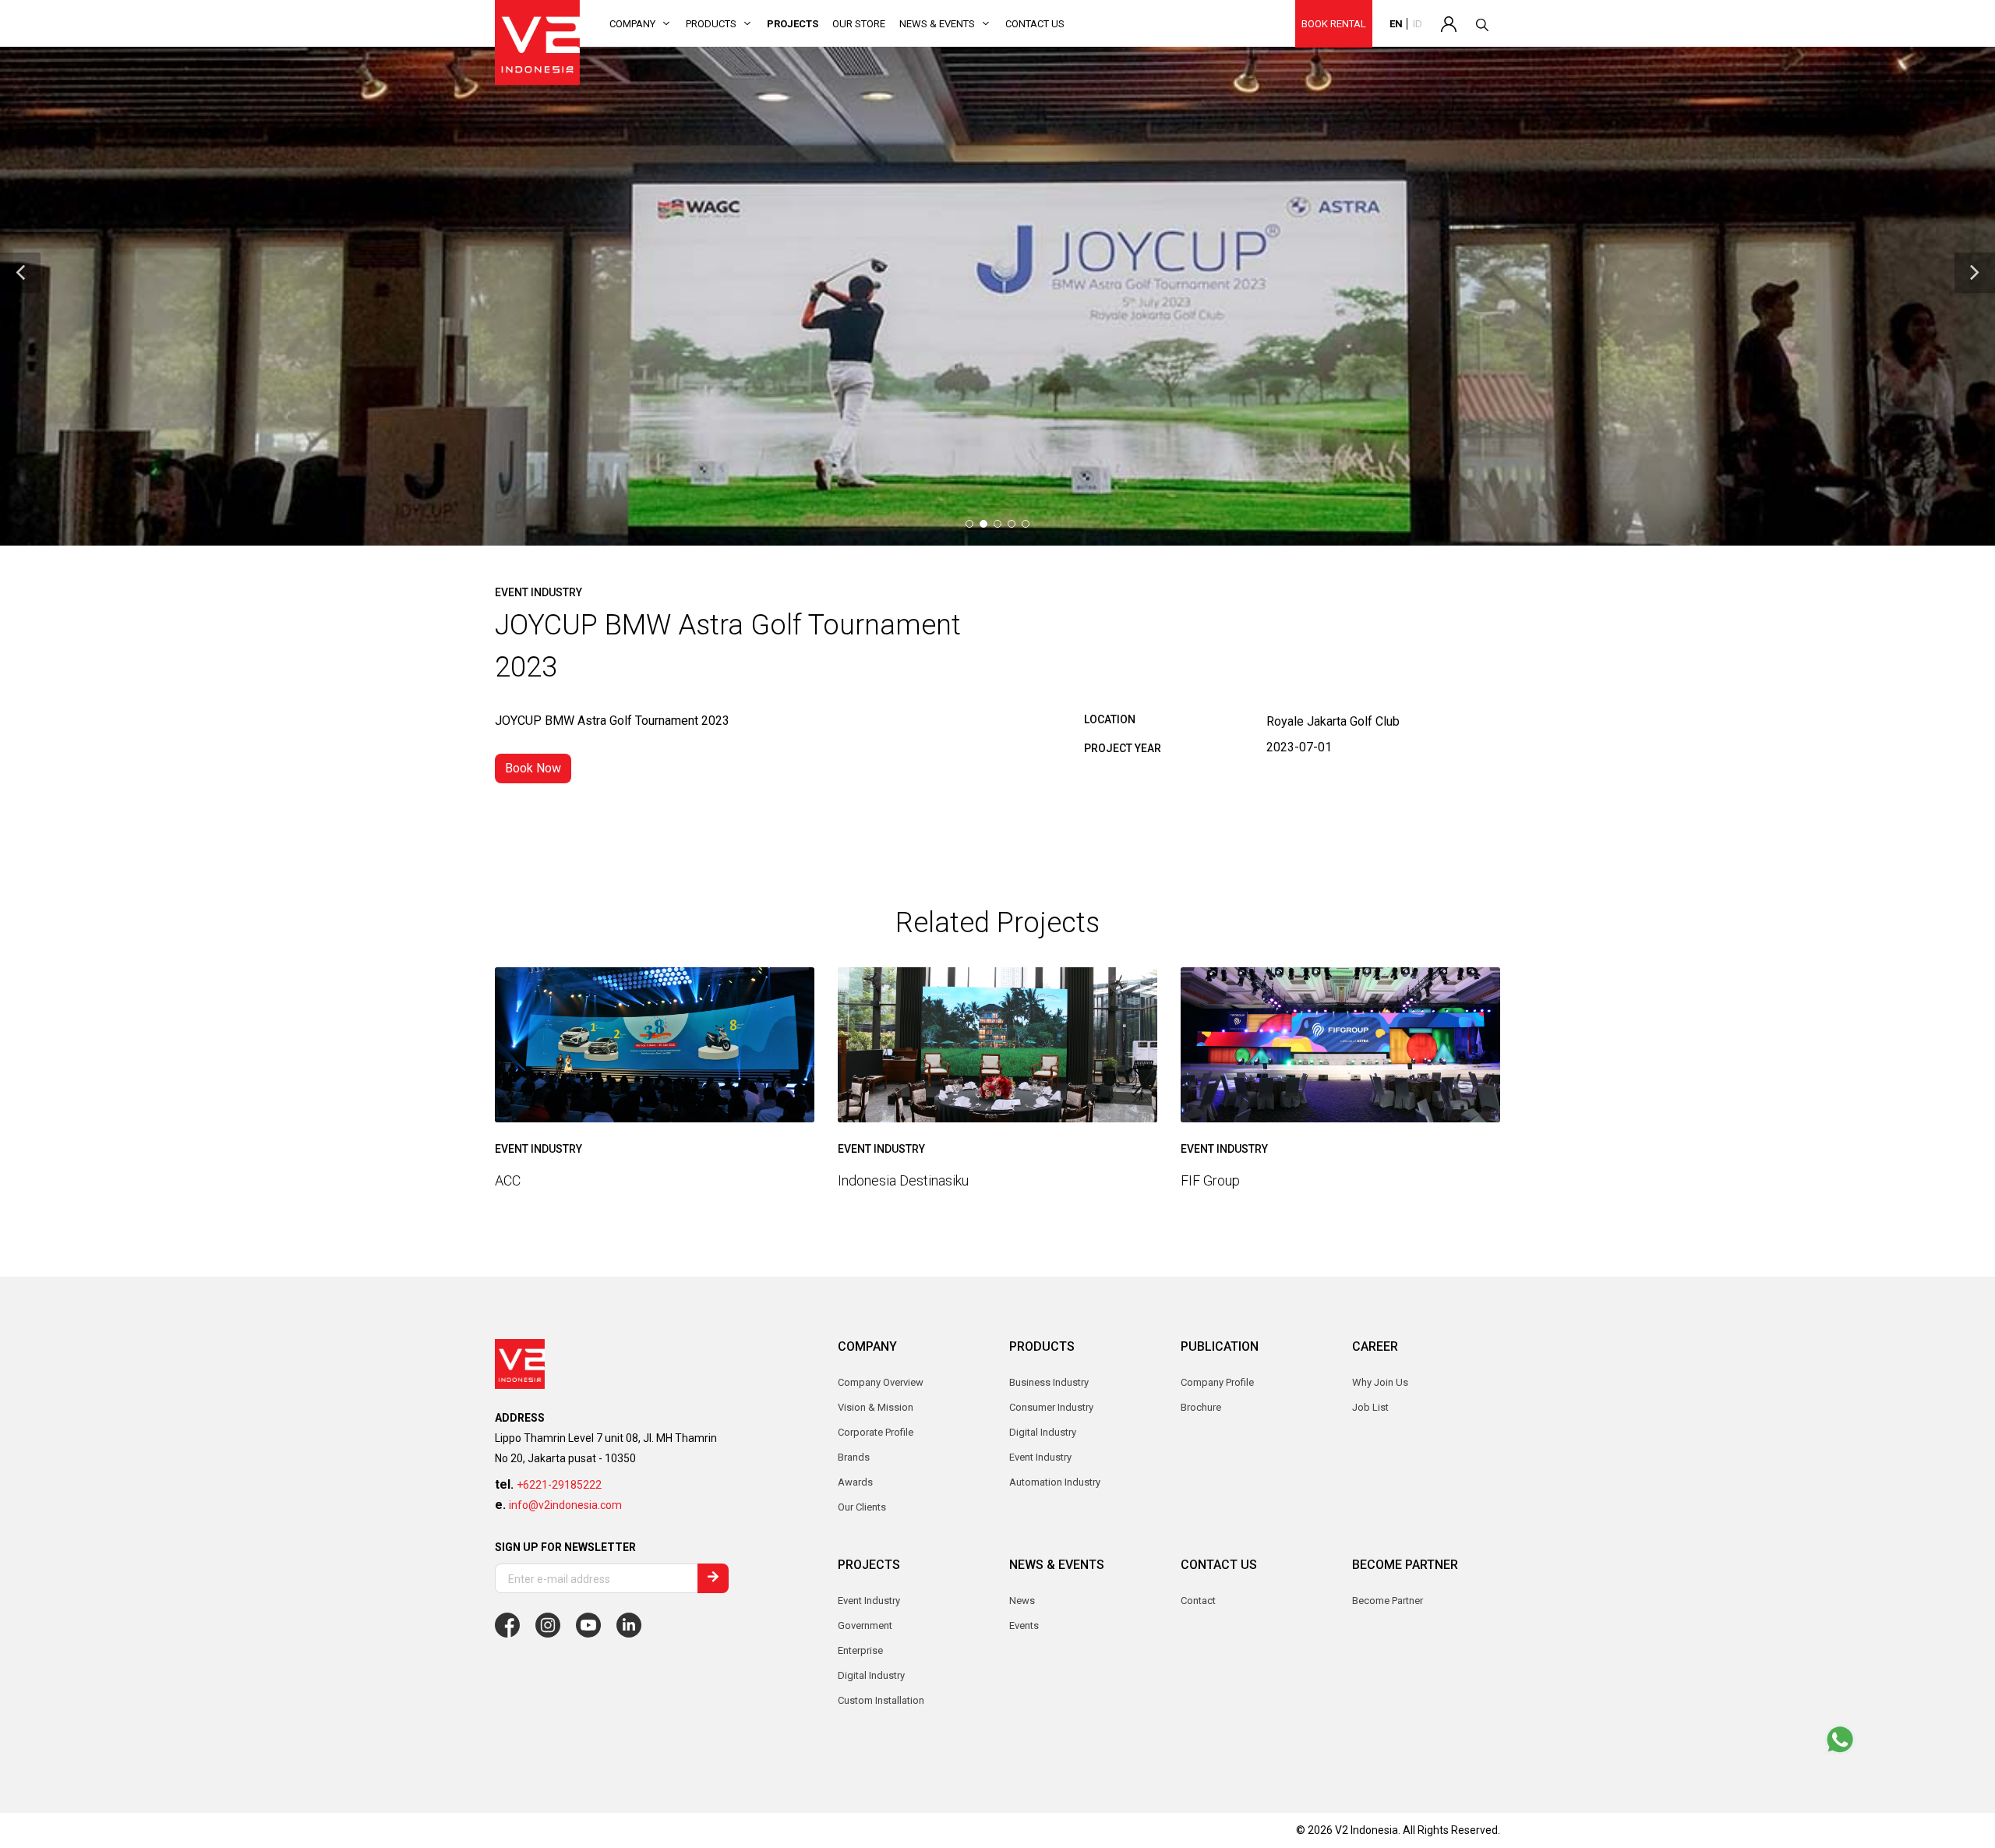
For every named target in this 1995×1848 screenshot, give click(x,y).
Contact (1198, 1601)
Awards (855, 1482)
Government (865, 1625)
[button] (20, 273)
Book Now (533, 768)
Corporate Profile (876, 1432)
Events (1024, 1625)
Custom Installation (881, 1700)
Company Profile (1217, 1382)
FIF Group (1210, 1180)
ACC (508, 1180)
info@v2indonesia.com (565, 1505)
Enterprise (860, 1650)
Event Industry (869, 1601)
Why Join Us (1380, 1382)
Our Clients (862, 1507)
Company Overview (881, 1382)
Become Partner (1388, 1601)
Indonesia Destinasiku (903, 1180)
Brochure (1201, 1407)
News (1022, 1601)
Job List (1370, 1407)
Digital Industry (871, 1675)
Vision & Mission (876, 1407)
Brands (854, 1457)
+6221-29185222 (559, 1485)
